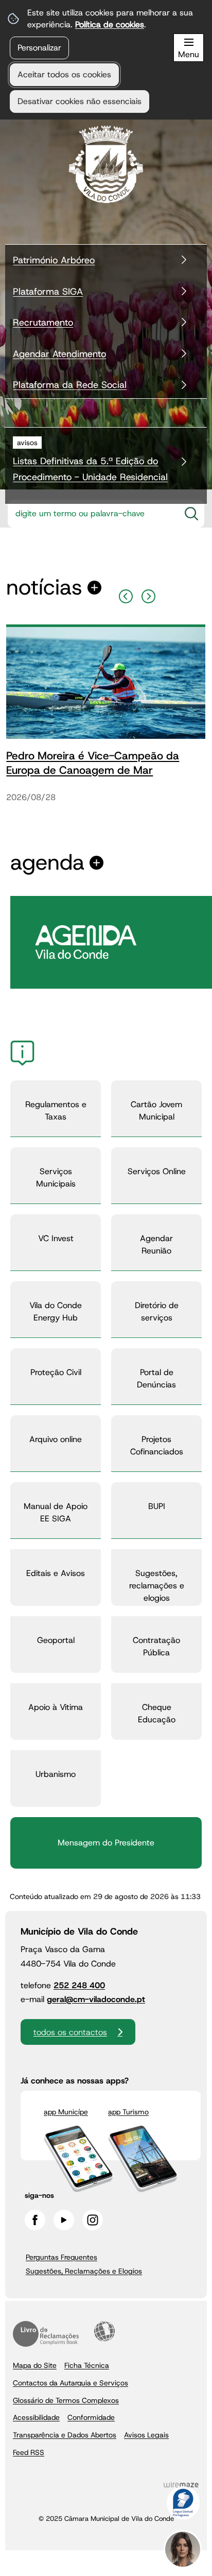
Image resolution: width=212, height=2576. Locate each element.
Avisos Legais (146, 2435)
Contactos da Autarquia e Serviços (70, 2383)
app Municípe (66, 2112)
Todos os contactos (70, 2032)
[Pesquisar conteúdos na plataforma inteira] (191, 514)
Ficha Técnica (87, 2365)
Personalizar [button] (39, 48)
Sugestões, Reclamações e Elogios (84, 2271)
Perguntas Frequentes (61, 2257)
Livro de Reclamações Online (46, 2334)
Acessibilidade (104, 2331)
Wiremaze (181, 2485)
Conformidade (91, 2417)
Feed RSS (29, 2452)
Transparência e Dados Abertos (65, 2435)
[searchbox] (91, 514)
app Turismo (128, 2112)
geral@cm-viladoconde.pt (96, 1999)
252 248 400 (79, 1985)
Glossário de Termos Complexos (66, 2400)
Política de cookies (110, 24)
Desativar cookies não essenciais (79, 101)
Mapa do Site (35, 2365)
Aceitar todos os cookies (64, 74)
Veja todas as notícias (44, 588)
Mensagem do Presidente (106, 1843)
